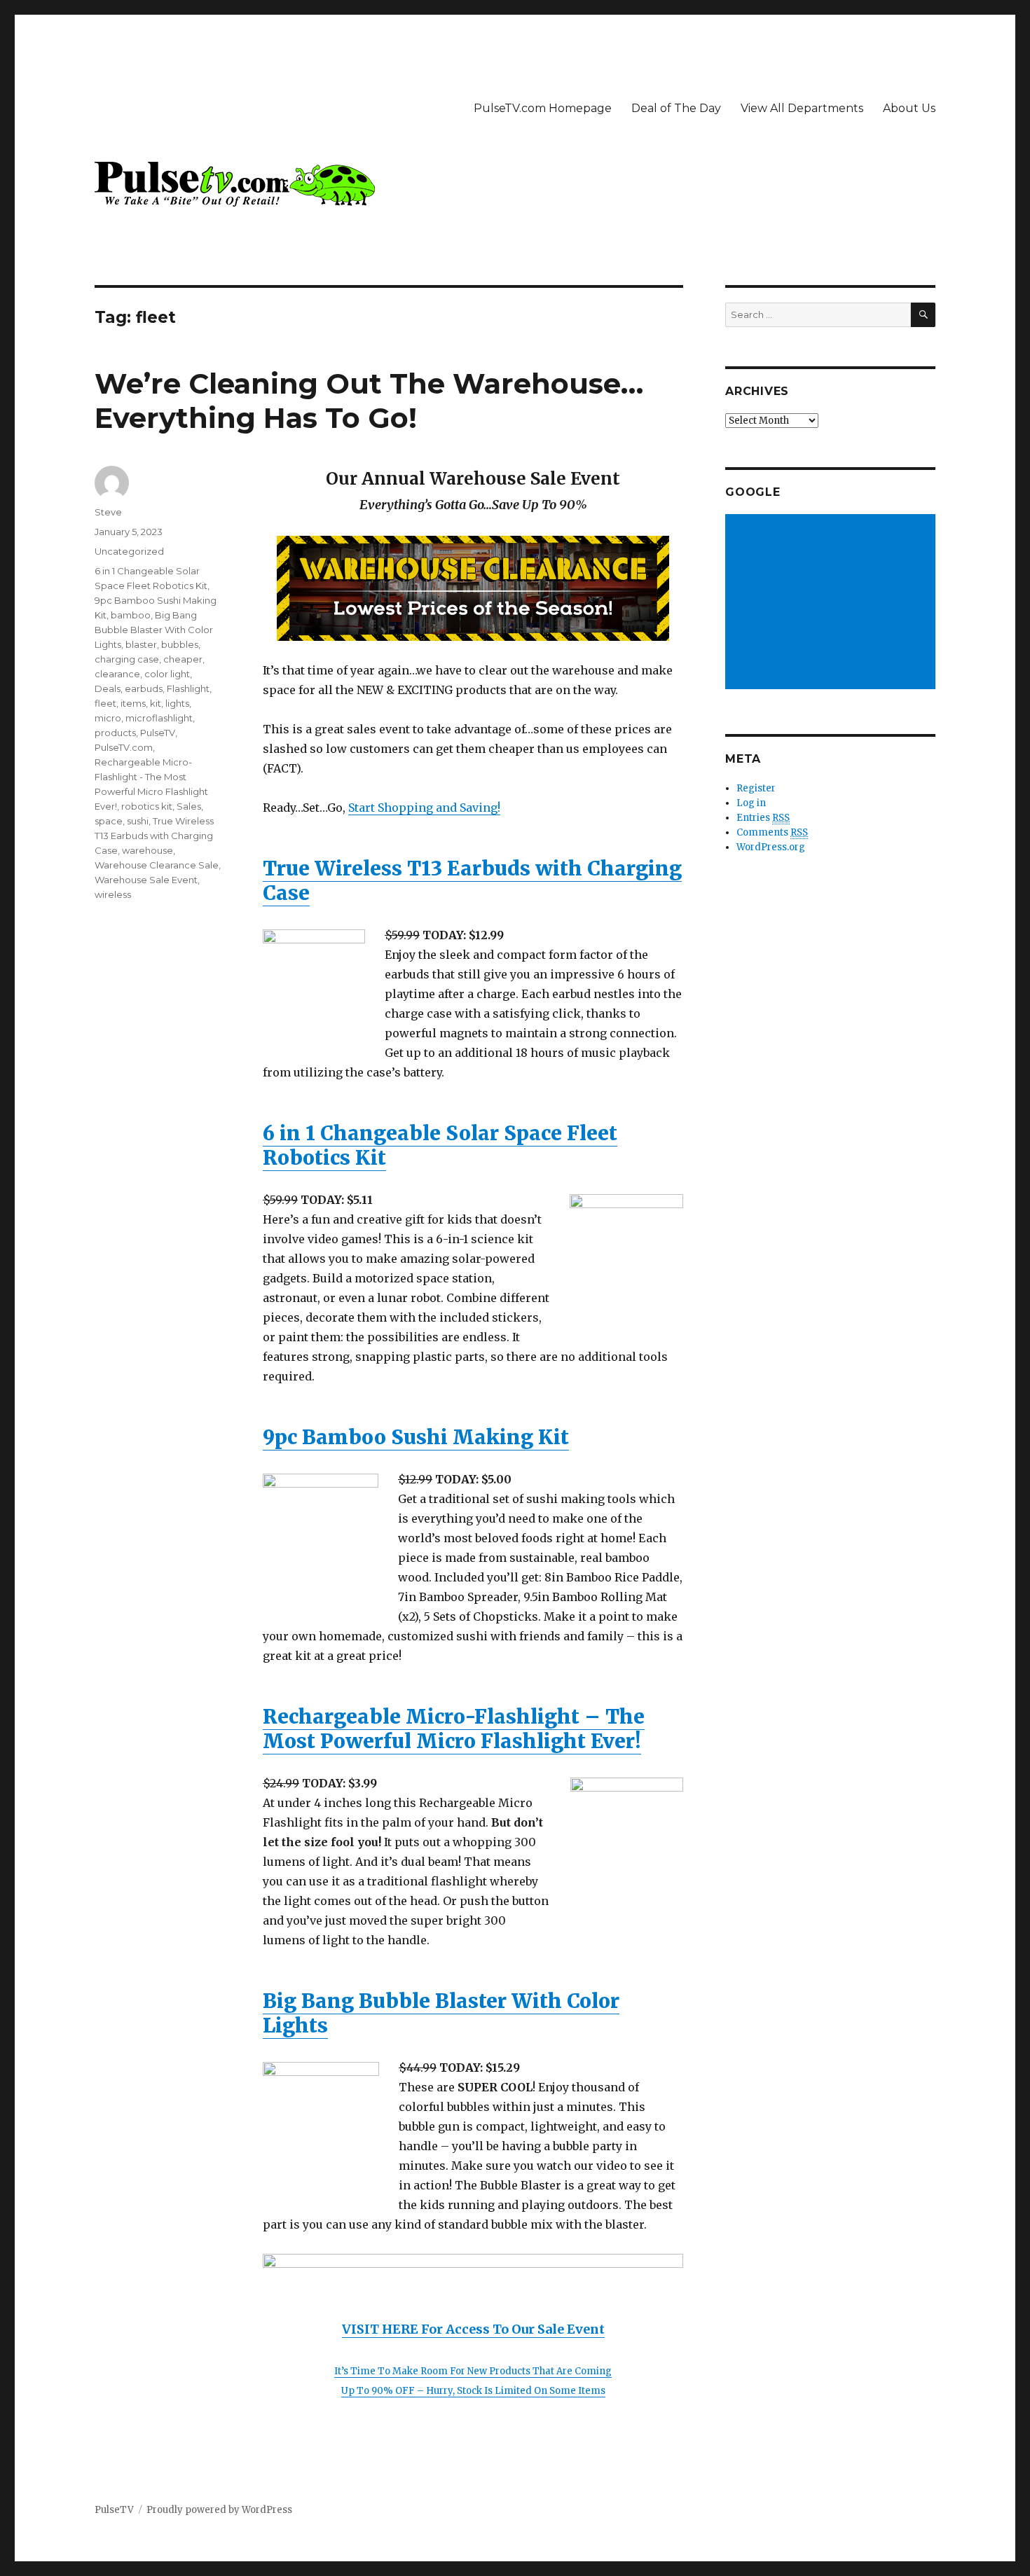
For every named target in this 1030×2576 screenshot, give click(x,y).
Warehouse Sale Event (146, 880)
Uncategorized (129, 551)
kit (156, 703)
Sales (189, 806)
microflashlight (159, 718)
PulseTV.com (124, 747)
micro (108, 718)
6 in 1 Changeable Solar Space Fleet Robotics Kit (440, 1145)
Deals (108, 688)
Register (756, 788)
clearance (117, 674)
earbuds (144, 688)
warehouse (147, 850)
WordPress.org (771, 847)
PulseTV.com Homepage (543, 108)
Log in (751, 803)
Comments (772, 832)
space (109, 821)
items (133, 703)
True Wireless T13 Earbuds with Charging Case (472, 881)
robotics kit (147, 806)
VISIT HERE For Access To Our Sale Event (473, 2329)
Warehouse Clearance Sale (157, 865)
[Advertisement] (832, 603)
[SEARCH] (923, 315)
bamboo (131, 615)
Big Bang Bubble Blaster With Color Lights (441, 2013)
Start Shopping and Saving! (424, 808)
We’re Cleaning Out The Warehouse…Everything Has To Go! (369, 401)
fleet (105, 703)
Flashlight (188, 688)
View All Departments (802, 108)
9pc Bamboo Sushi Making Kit (416, 1437)
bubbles (180, 644)
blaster (141, 644)
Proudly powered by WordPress (219, 2510)
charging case (127, 659)
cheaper (183, 659)
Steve (108, 512)
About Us (909, 108)
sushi (138, 821)
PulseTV (158, 733)
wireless (113, 894)
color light (167, 674)
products (115, 733)
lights (177, 703)
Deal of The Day (676, 108)
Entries (763, 818)
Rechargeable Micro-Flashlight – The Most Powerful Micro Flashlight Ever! (454, 1729)
